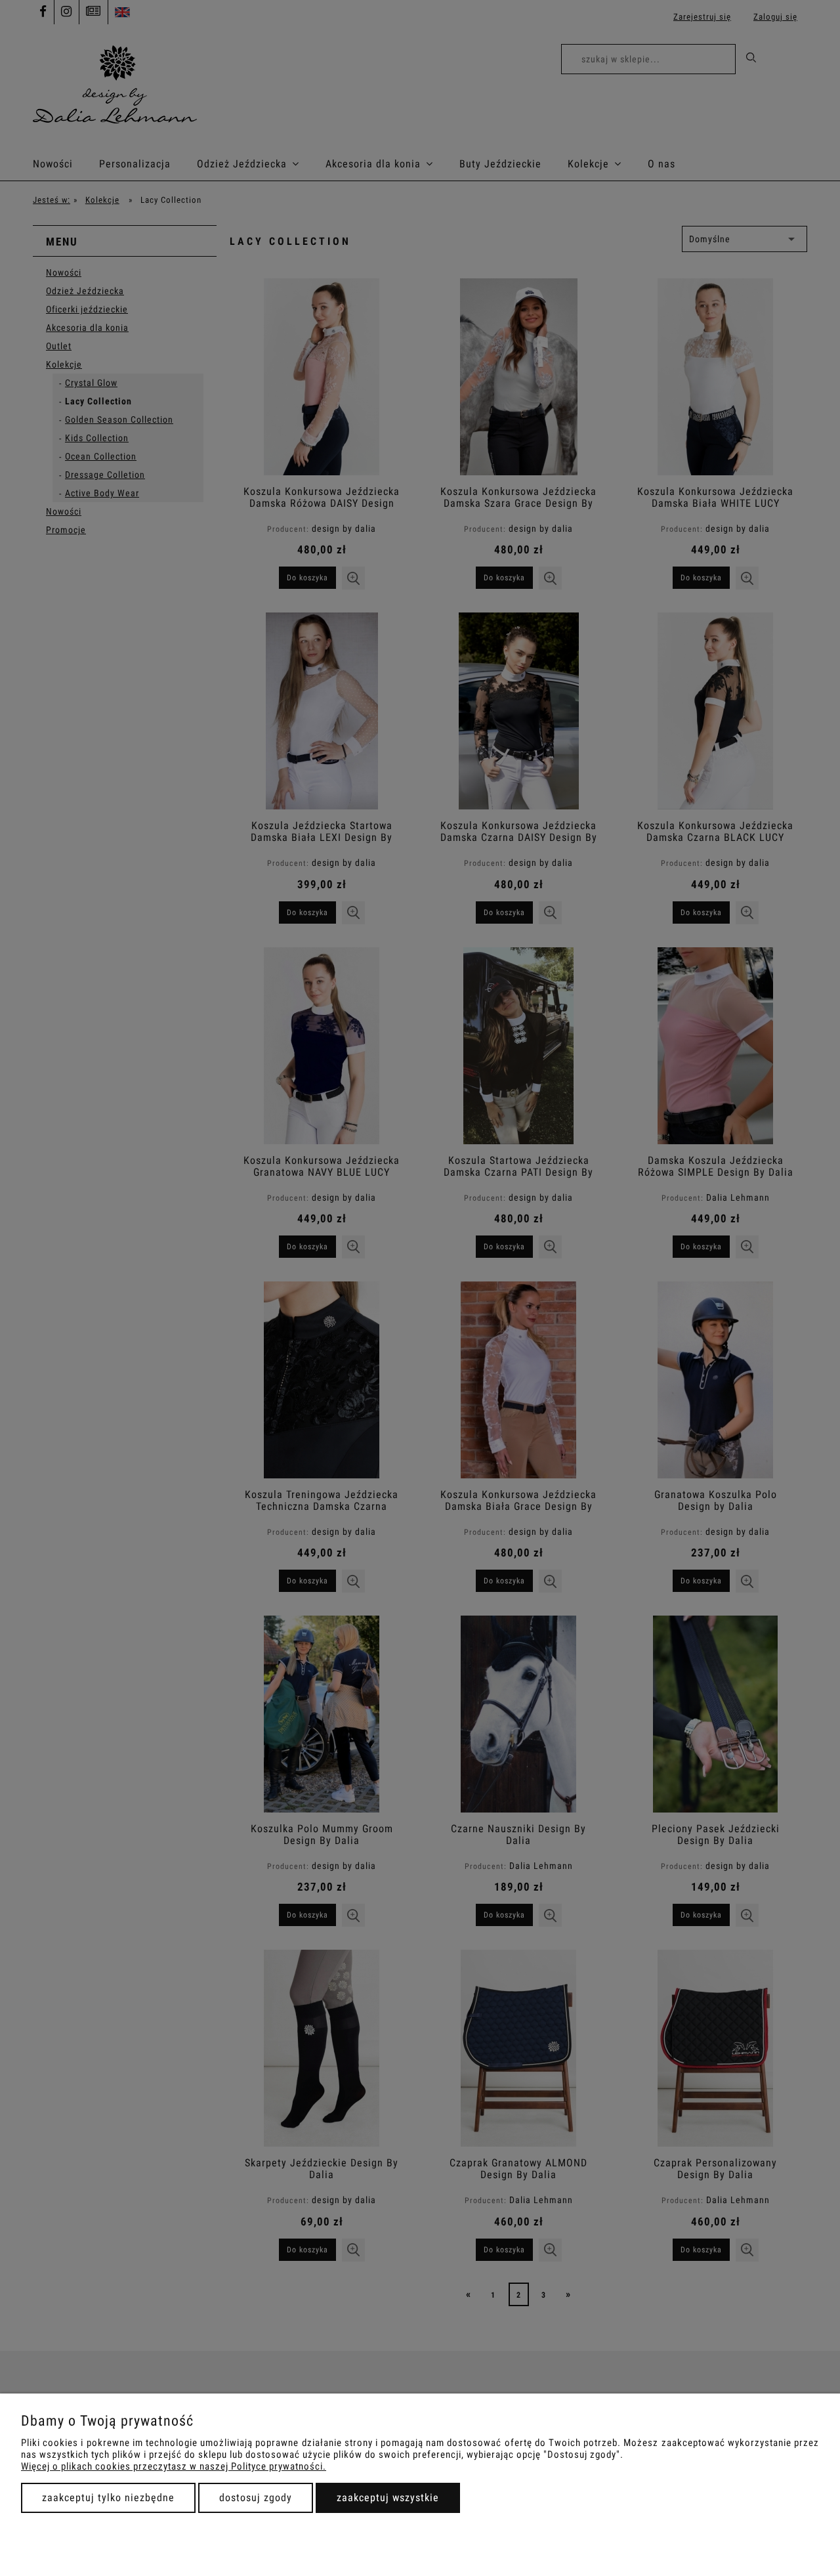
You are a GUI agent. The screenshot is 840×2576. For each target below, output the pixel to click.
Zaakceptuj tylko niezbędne (108, 2498)
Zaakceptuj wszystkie (388, 2498)
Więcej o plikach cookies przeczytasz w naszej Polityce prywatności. (174, 2466)
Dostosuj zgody (256, 2498)
